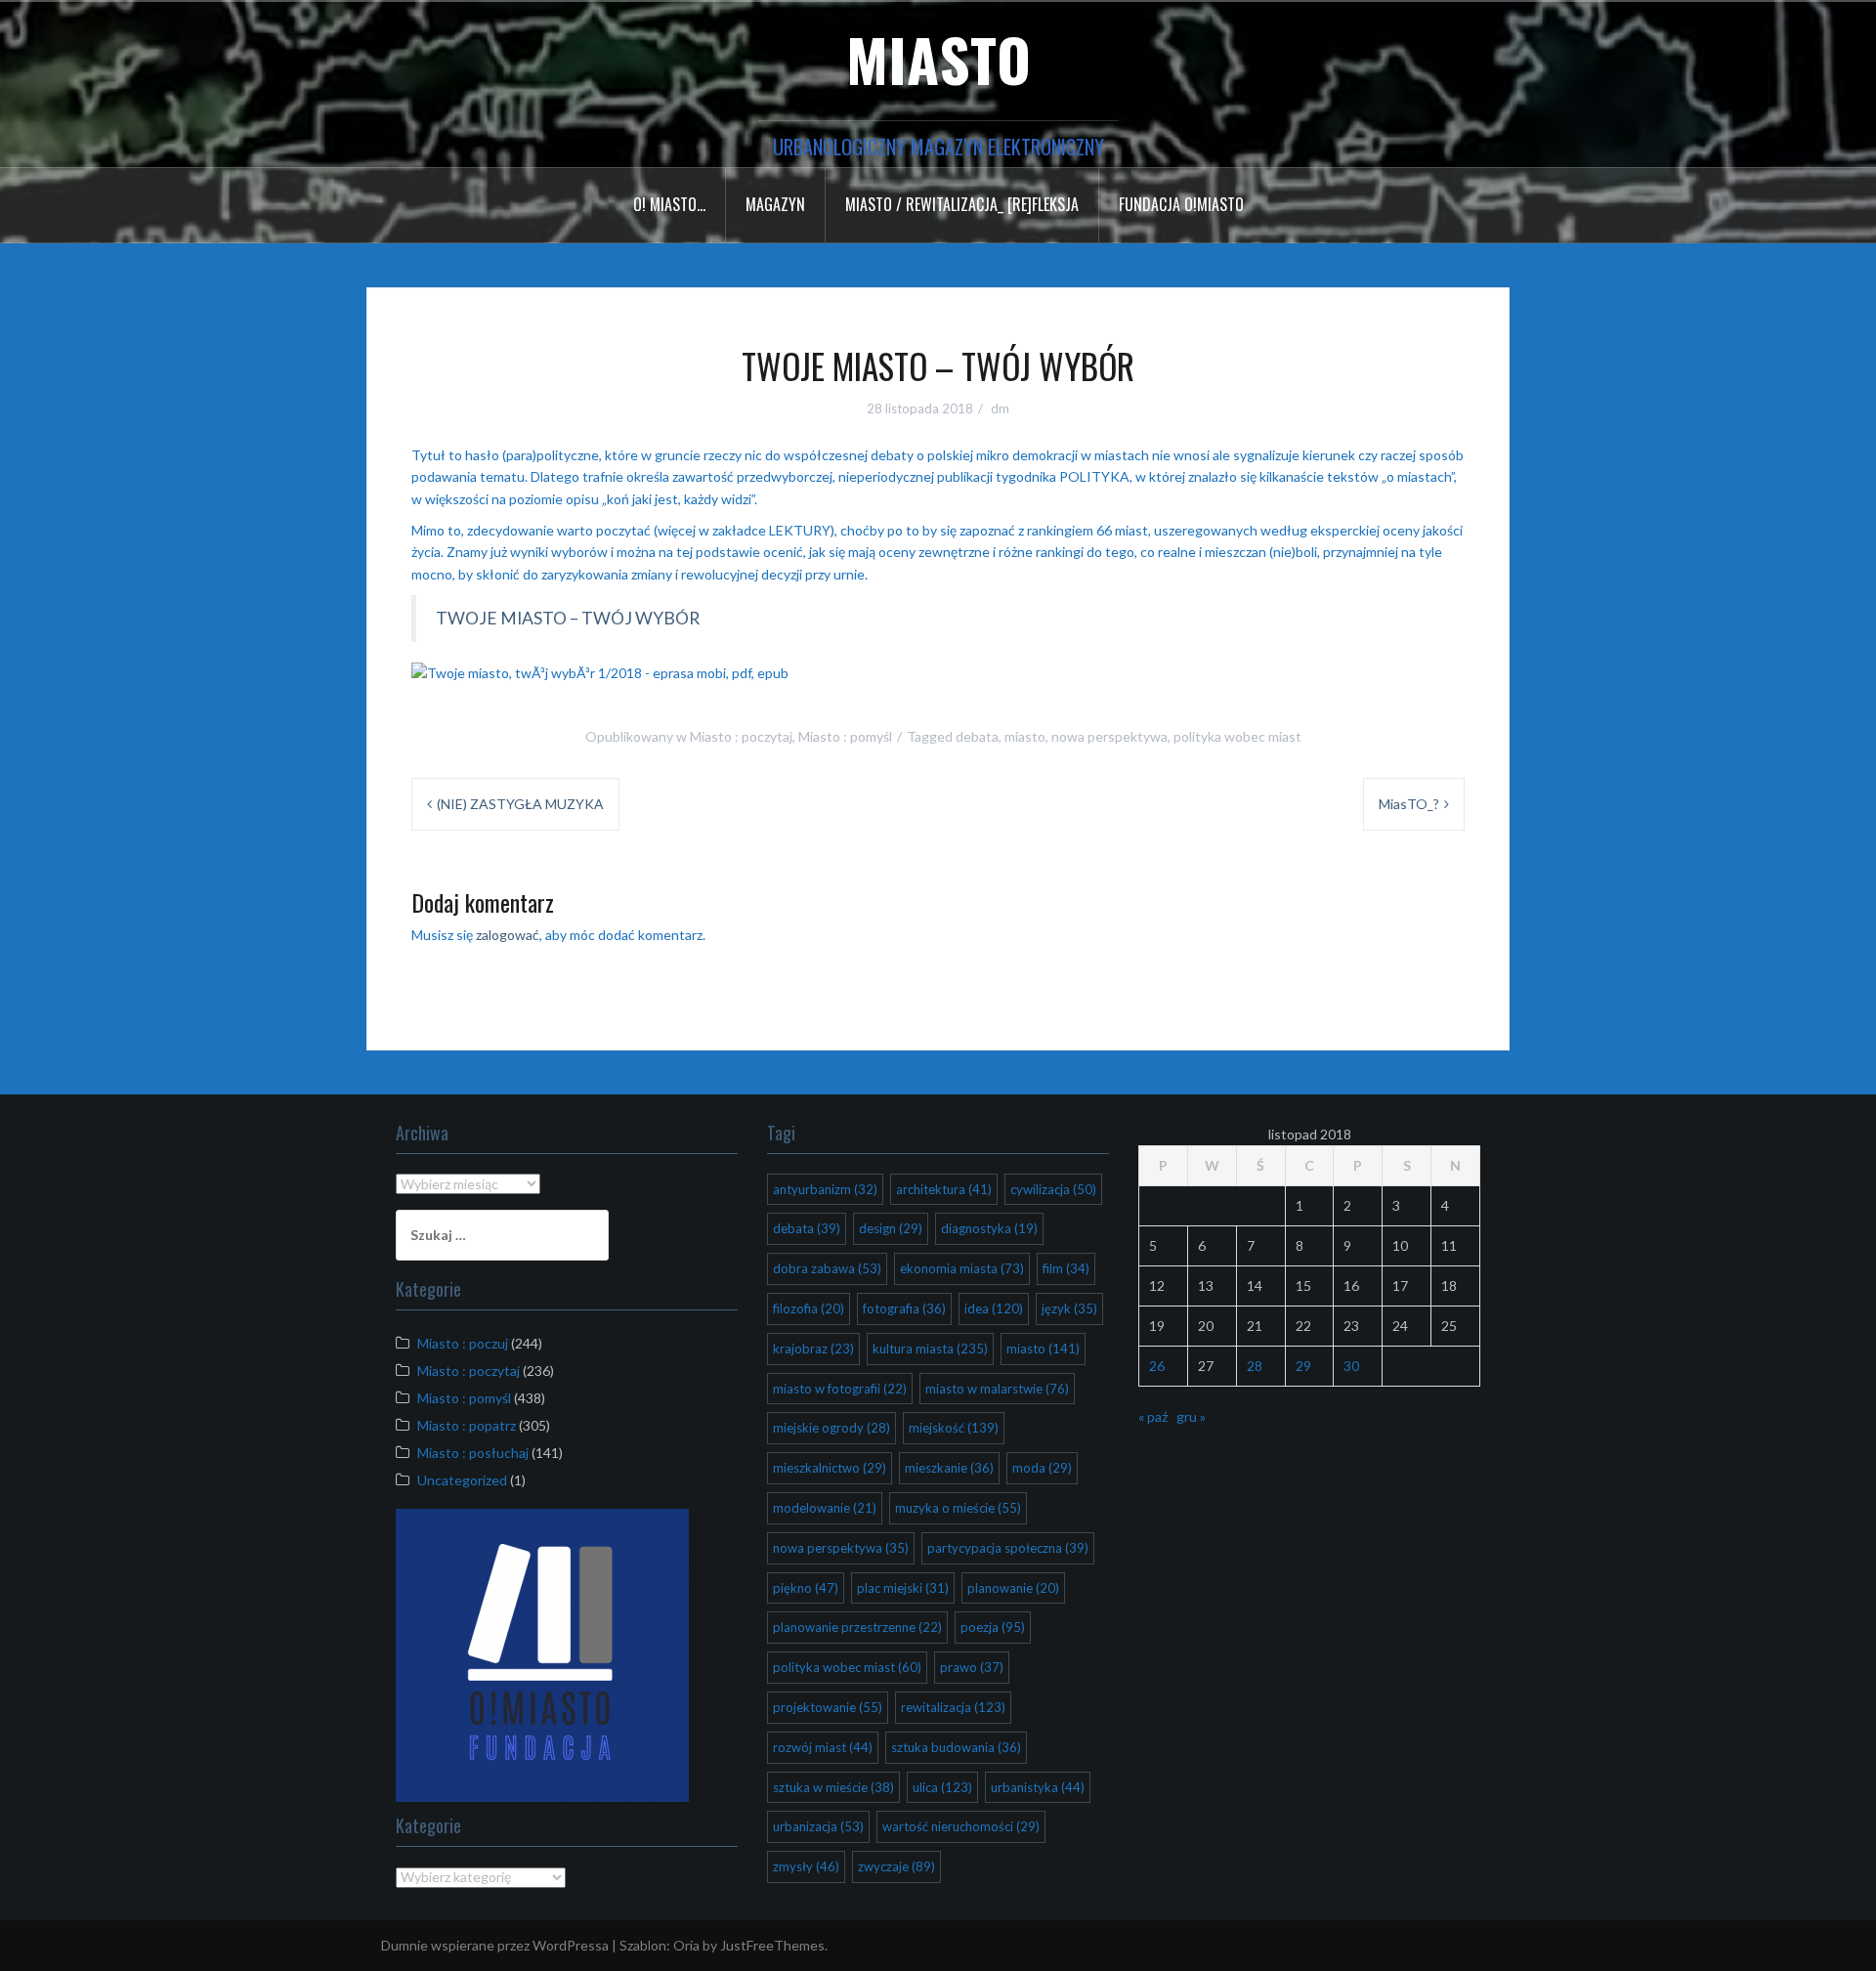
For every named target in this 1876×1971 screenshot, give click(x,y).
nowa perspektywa (1109, 736)
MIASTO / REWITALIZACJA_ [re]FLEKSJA (962, 204)
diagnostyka (989, 1228)
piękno (806, 1588)
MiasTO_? (1409, 804)
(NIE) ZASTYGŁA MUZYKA (520, 804)
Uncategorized (462, 1480)
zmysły (806, 1866)
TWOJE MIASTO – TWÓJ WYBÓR (568, 618)
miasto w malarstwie (997, 1389)
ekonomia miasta (962, 1268)
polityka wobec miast (1237, 736)
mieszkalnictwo (830, 1468)
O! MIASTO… (669, 204)
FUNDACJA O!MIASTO (1181, 204)
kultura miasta (930, 1349)
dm (1000, 408)
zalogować (508, 935)
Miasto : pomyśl (845, 736)
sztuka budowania (956, 1747)
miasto (1025, 736)
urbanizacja (818, 1826)
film (1066, 1268)
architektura (944, 1189)
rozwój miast (823, 1747)
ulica (942, 1787)
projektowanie (828, 1707)
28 (1255, 1366)
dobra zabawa (827, 1268)
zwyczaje (896, 1866)
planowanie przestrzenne (857, 1627)
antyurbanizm (825, 1189)
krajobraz (813, 1349)
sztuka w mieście (833, 1787)
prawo (972, 1667)
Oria (686, 1945)
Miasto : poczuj (463, 1343)
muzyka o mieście (958, 1508)
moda (1042, 1468)
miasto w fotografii (840, 1389)
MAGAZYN (775, 204)
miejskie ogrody (831, 1428)
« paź (1153, 1416)
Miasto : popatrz (467, 1425)
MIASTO (938, 58)
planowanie (1013, 1588)
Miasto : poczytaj (741, 736)
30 (1351, 1366)
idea (994, 1308)
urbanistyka (1038, 1787)
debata (977, 736)
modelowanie (825, 1508)
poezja (993, 1627)
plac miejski (903, 1588)
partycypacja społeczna (1008, 1548)
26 (1157, 1366)
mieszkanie (949, 1468)
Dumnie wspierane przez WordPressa (495, 1945)
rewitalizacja (953, 1707)
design (891, 1228)
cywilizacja (1053, 1189)
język (1069, 1308)
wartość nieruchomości (961, 1826)
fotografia (904, 1308)
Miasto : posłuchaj (473, 1453)
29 (1303, 1366)
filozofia (809, 1308)
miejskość (954, 1428)
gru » (1191, 1416)
